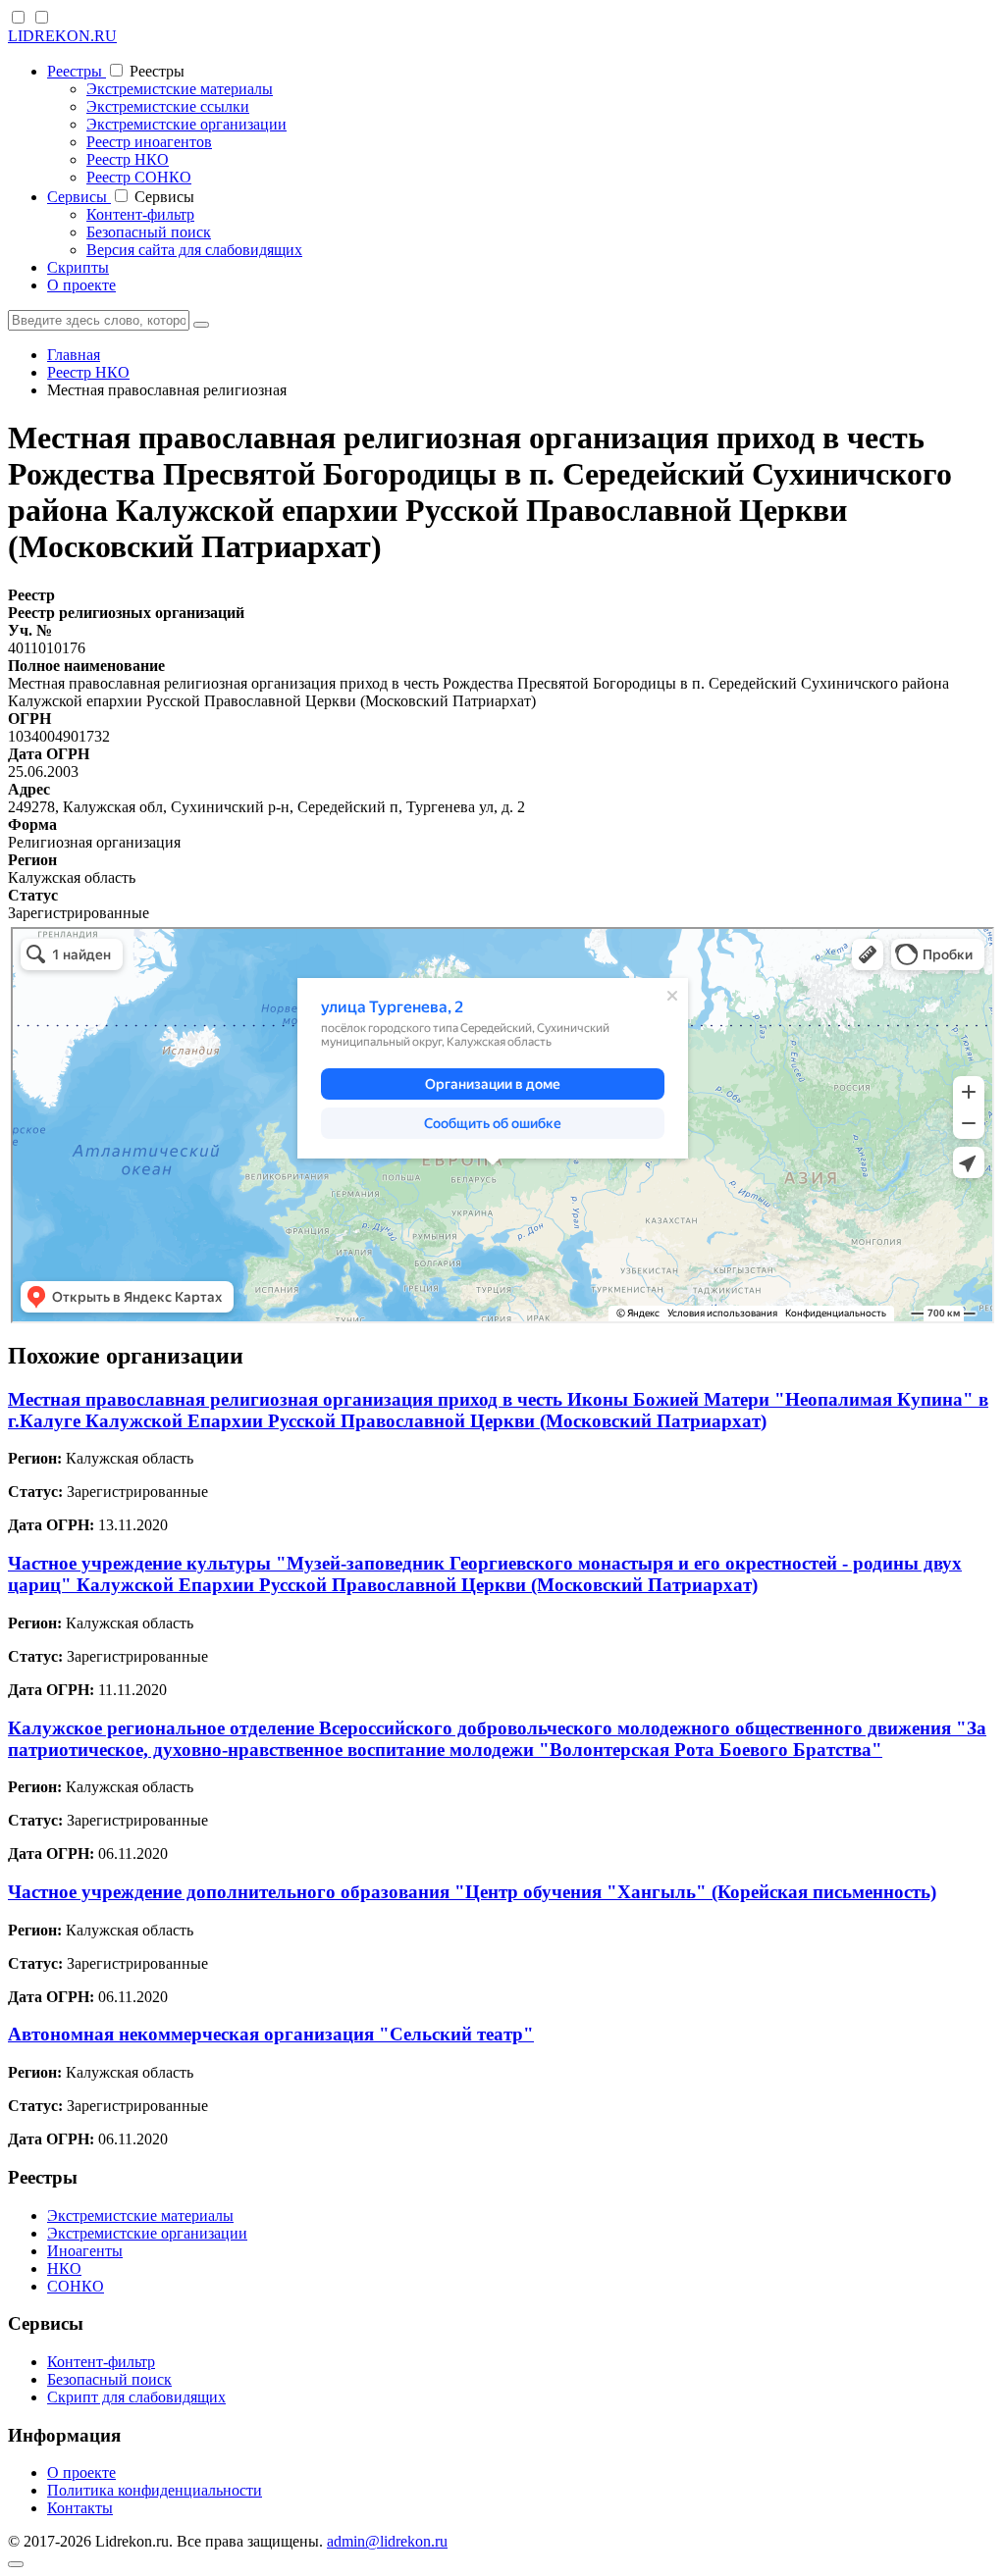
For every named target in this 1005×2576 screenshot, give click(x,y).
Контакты (80, 2508)
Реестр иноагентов (149, 142)
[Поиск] (201, 325)
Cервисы (79, 197)
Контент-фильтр (140, 214)
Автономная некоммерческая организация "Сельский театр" (271, 2034)
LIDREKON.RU (62, 36)
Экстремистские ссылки (168, 106)
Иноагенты (85, 2251)
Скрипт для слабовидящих (136, 2397)
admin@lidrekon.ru (387, 2541)
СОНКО (76, 2286)
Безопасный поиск (149, 232)
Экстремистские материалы (180, 89)
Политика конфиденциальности (155, 2490)
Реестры (77, 71)
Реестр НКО (128, 159)
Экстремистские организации (186, 124)
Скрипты (78, 267)
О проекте (81, 285)
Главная (74, 355)
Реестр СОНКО (139, 177)
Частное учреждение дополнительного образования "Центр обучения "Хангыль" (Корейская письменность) (472, 1892)
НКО (64, 2268)
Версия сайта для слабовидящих (194, 250)
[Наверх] (16, 2564)
